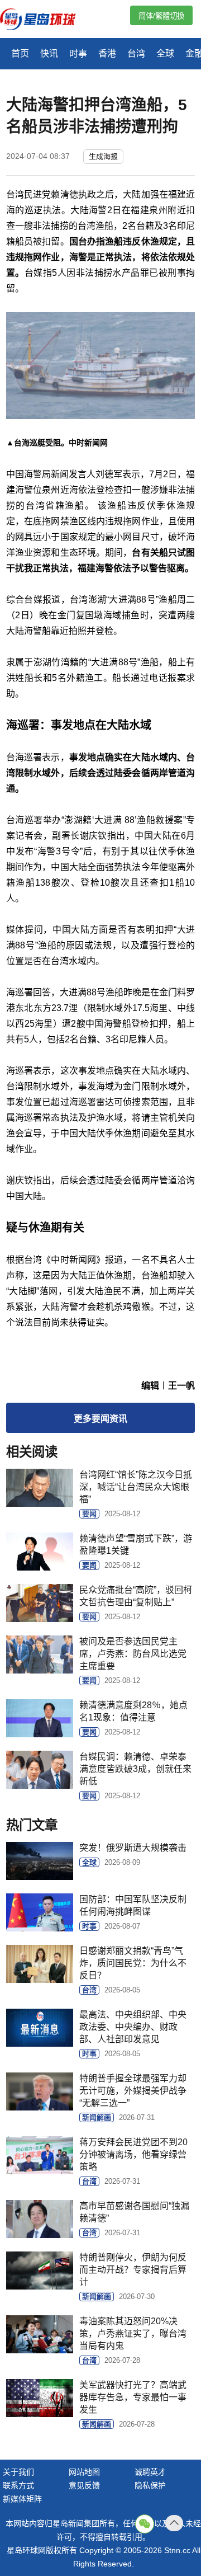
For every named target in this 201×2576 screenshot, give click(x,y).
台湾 (136, 53)
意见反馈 (84, 2485)
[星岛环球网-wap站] (45, 20)
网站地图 (84, 2472)
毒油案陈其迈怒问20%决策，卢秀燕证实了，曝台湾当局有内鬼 (133, 2333)
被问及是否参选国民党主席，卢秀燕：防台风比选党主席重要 (133, 1654)
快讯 (49, 53)
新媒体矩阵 (22, 2499)
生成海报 (103, 156)
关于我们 (18, 2472)
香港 (107, 53)
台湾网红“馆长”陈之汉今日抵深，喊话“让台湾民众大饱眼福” (136, 1487)
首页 (20, 53)
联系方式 (18, 2485)
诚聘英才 (150, 2472)
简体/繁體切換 (161, 16)
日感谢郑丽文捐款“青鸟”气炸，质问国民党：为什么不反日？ (133, 1963)
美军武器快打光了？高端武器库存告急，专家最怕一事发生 (133, 2397)
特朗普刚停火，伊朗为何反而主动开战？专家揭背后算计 (133, 2270)
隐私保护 (150, 2485)
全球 (165, 53)
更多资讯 (100, 1419)
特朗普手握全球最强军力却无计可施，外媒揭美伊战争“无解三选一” (133, 2091)
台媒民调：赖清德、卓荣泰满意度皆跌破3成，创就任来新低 (135, 1769)
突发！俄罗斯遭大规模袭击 (133, 1848)
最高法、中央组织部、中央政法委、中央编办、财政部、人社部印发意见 (133, 2027)
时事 (78, 53)
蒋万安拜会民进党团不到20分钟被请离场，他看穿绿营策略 (133, 2154)
